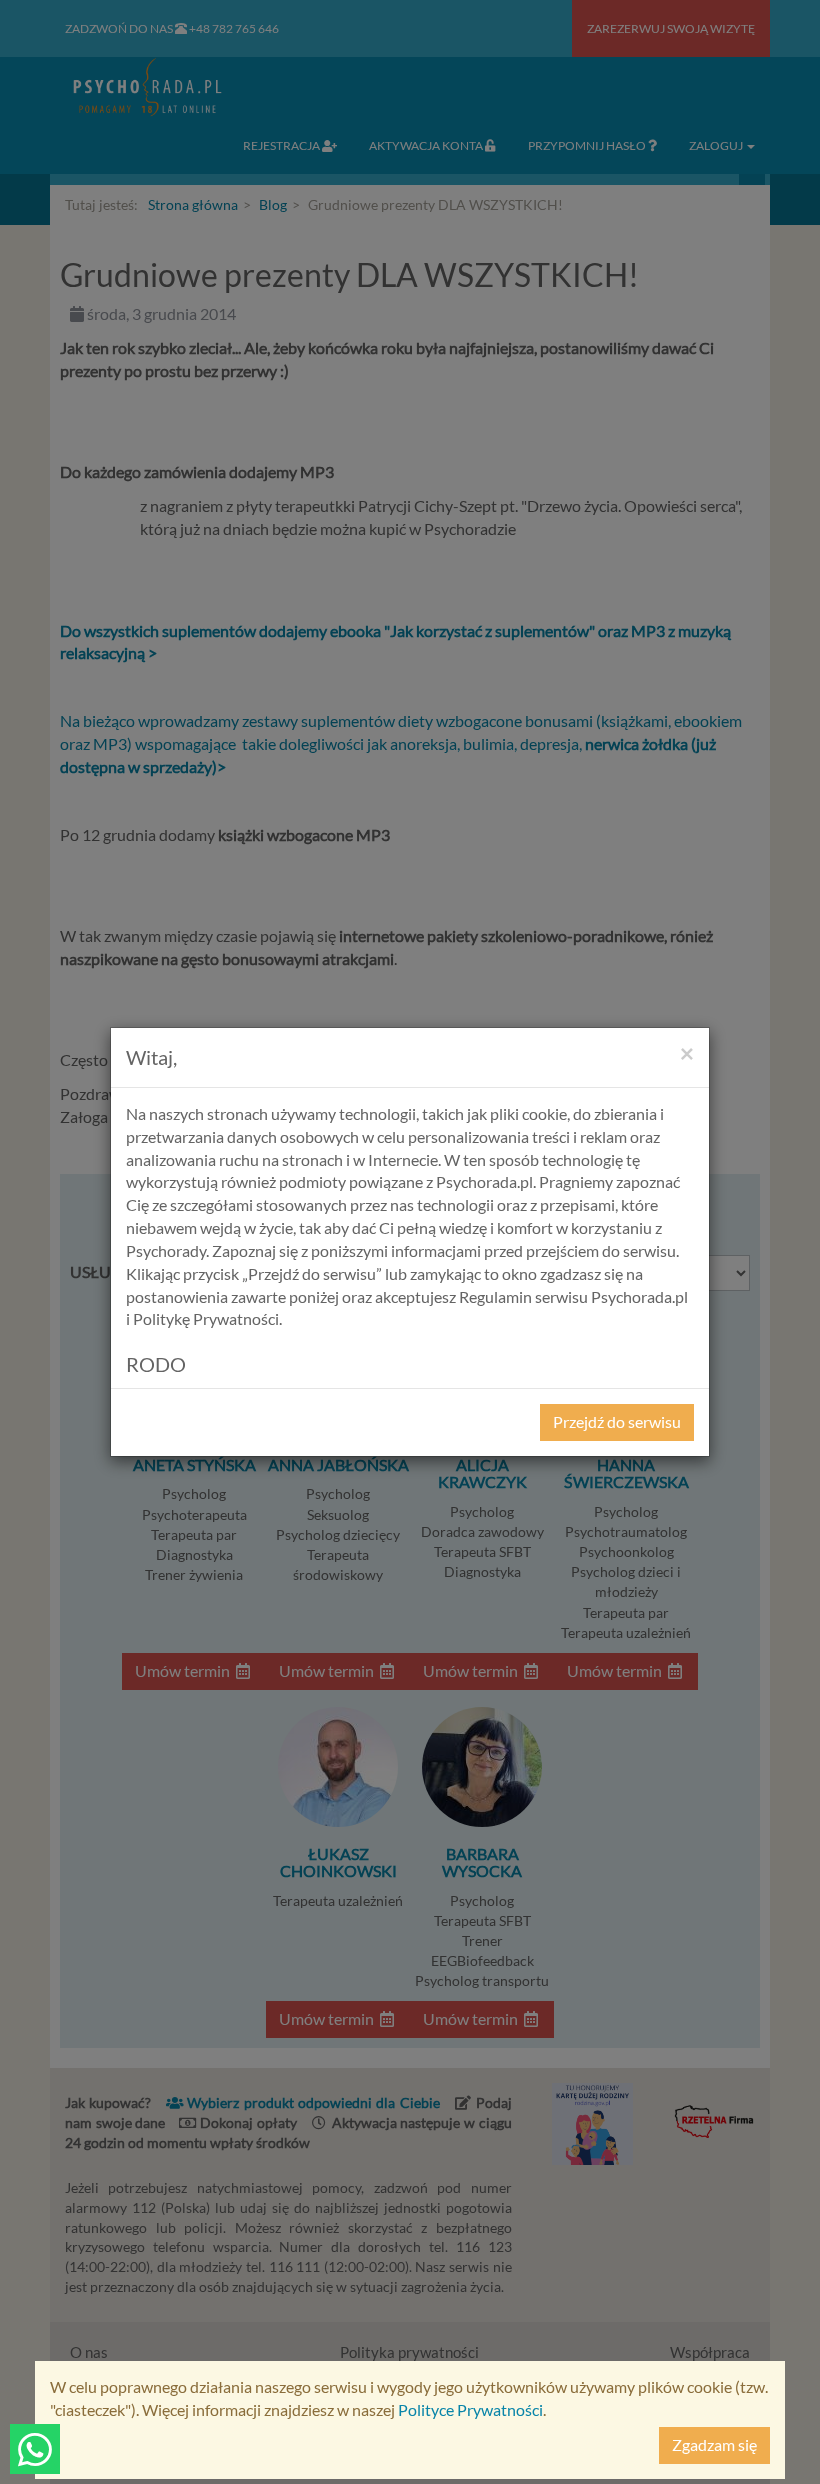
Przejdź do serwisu (617, 1421)
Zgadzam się (714, 2444)
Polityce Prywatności (470, 2409)
